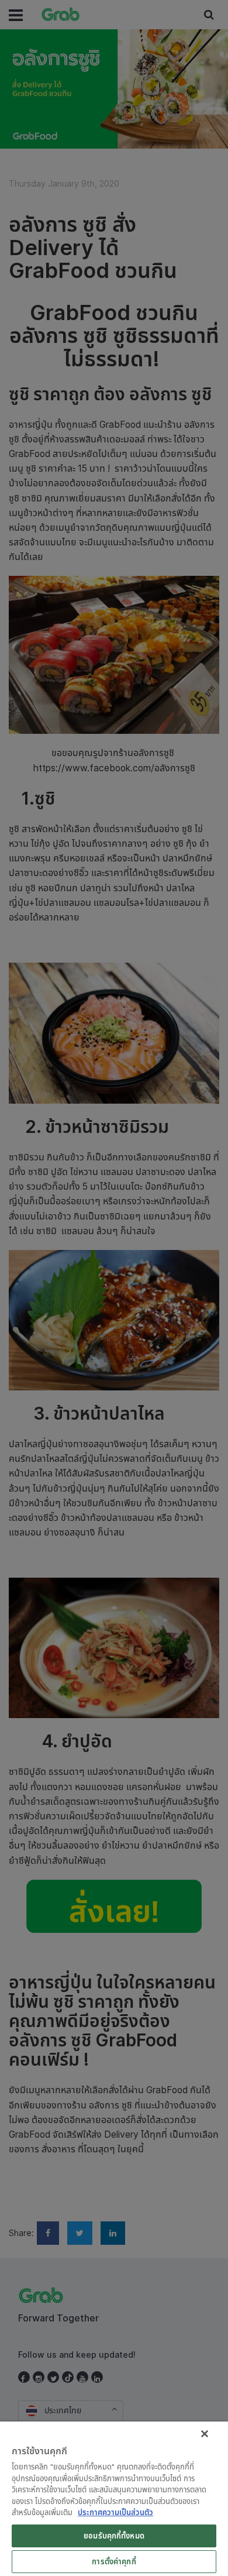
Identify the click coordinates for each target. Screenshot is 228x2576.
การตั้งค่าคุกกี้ (114, 2561)
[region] (114, 2499)
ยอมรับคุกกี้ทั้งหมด (114, 2536)
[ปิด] (205, 2434)
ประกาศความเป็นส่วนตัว (115, 2512)
